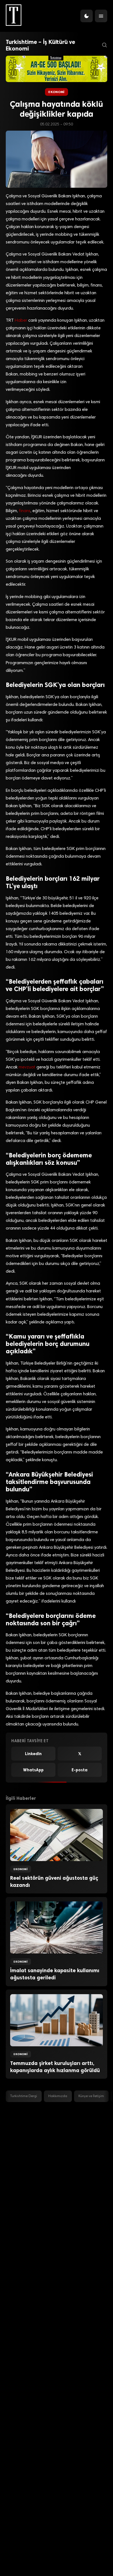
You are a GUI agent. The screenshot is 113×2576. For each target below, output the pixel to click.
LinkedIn (33, 1754)
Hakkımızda (58, 2096)
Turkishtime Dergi (24, 2096)
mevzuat (27, 1067)
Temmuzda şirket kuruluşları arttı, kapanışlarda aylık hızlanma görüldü (55, 2067)
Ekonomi (56, 92)
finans (25, 511)
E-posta (80, 1770)
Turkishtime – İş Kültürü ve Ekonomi (40, 45)
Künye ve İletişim (91, 2096)
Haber (21, 321)
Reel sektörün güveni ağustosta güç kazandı (54, 1882)
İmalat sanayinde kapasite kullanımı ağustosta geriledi (55, 1974)
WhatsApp (33, 1770)
